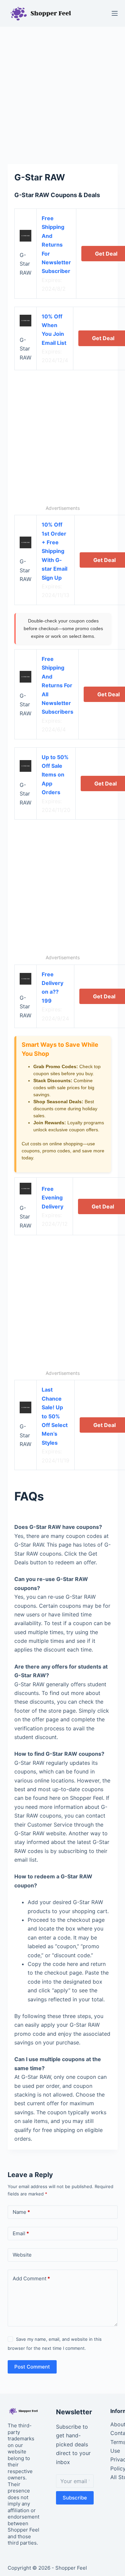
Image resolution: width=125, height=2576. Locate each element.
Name (21, 2212)
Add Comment (31, 2278)
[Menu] (115, 13)
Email (21, 2233)
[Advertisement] (62, 92)
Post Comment (32, 2367)
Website (22, 2255)
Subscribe (75, 2498)
